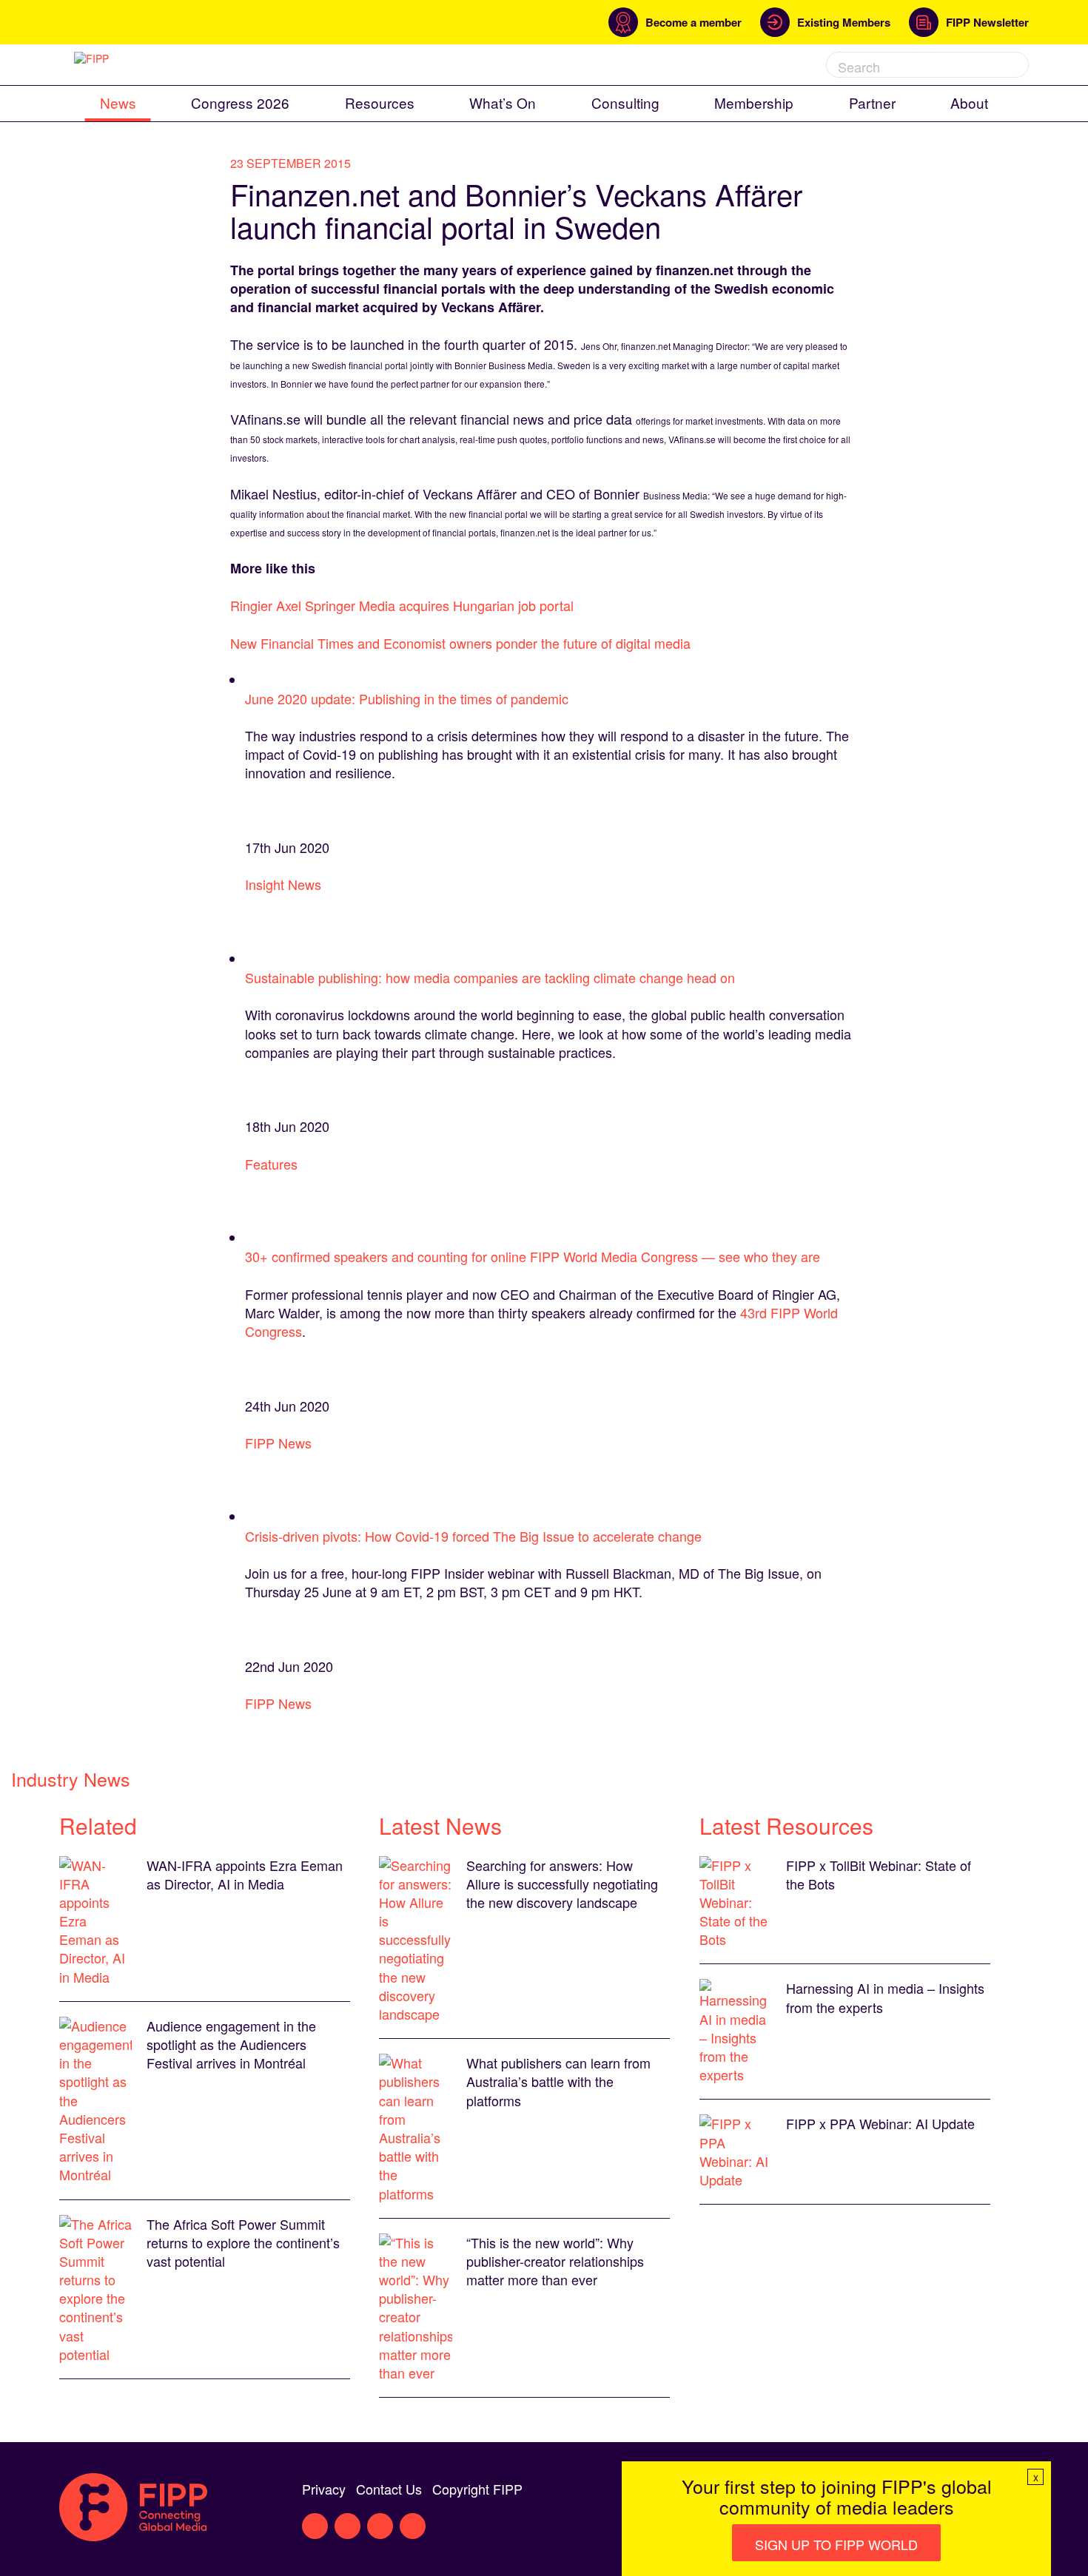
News (118, 102)
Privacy (324, 2489)
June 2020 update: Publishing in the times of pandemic (407, 698)
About (969, 102)
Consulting (625, 102)
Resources (380, 102)
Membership (754, 102)
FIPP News (278, 1443)
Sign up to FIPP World (836, 2544)
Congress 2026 (240, 102)
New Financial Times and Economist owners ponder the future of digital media (460, 643)
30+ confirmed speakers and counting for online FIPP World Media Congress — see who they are (533, 1256)
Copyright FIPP (477, 2489)
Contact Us (389, 2489)
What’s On (503, 102)
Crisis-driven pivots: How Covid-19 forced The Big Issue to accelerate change (473, 1536)
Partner (872, 102)
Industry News (71, 1778)
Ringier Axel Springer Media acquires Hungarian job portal (402, 605)
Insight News (283, 884)
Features (271, 1164)
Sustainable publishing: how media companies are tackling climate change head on (490, 977)
